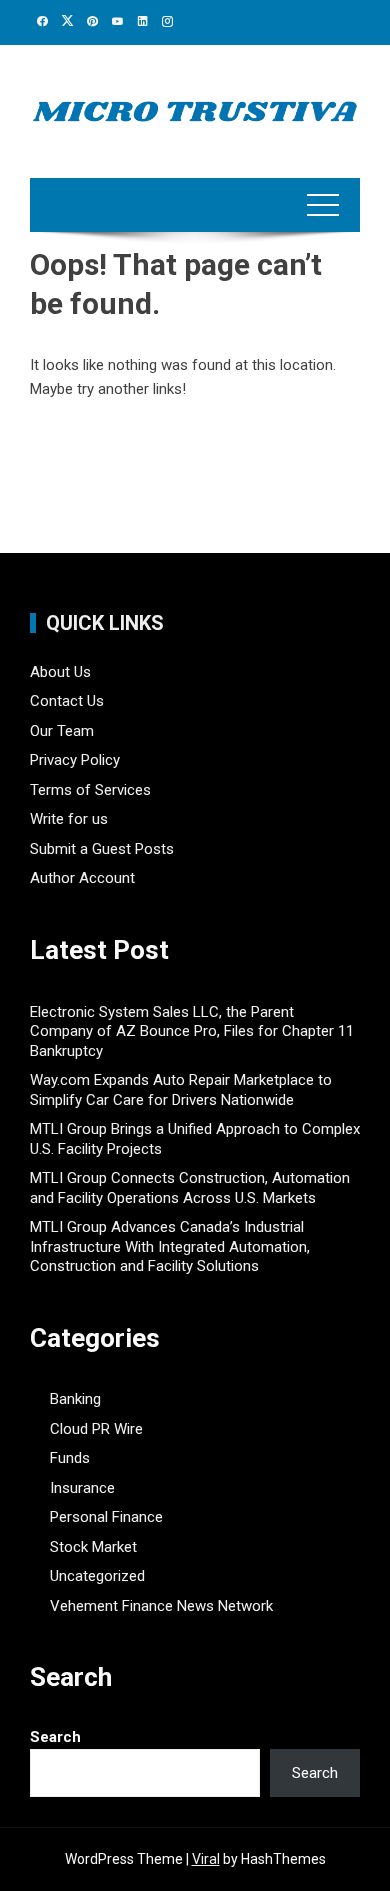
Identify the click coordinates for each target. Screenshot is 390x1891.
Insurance (82, 1488)
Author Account (82, 878)
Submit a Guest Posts (102, 849)
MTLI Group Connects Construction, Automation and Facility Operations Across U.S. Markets (190, 1188)
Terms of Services (90, 790)
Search (55, 1737)
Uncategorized (97, 1576)
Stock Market (93, 1547)
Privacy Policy (75, 760)
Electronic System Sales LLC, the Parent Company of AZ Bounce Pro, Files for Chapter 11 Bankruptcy (192, 1031)
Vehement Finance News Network (161, 1606)
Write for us (69, 819)
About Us (60, 672)
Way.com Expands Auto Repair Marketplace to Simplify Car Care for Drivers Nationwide (181, 1090)
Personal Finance (106, 1517)
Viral (206, 1859)
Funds (70, 1458)
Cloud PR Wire (96, 1429)
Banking (75, 1399)
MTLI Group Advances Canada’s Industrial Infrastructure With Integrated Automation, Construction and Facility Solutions (170, 1246)
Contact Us (67, 701)
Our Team (62, 731)
